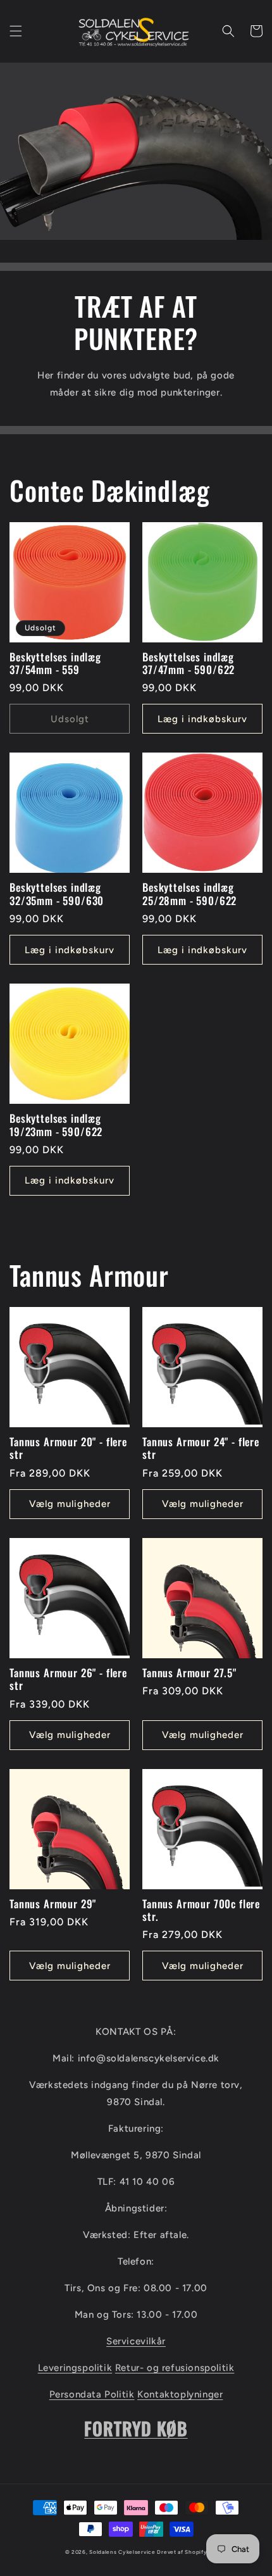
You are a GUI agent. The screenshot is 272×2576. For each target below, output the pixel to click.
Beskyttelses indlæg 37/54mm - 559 (55, 664)
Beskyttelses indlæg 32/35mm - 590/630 (57, 894)
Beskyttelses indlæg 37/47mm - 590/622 (189, 664)
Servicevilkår (136, 2341)
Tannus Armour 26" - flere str (68, 1679)
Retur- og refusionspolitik (175, 2368)
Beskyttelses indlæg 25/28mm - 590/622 (189, 894)
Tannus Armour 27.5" (189, 1673)
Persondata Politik (92, 2394)
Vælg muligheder (70, 1504)
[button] (16, 31)
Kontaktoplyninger (180, 2394)
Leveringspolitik (75, 2368)
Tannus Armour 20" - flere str (68, 1448)
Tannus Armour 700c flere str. (201, 1910)
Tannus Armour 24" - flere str (201, 1448)
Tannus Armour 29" (53, 1904)
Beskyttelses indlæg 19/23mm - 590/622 (56, 1125)
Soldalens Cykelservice (122, 2552)
